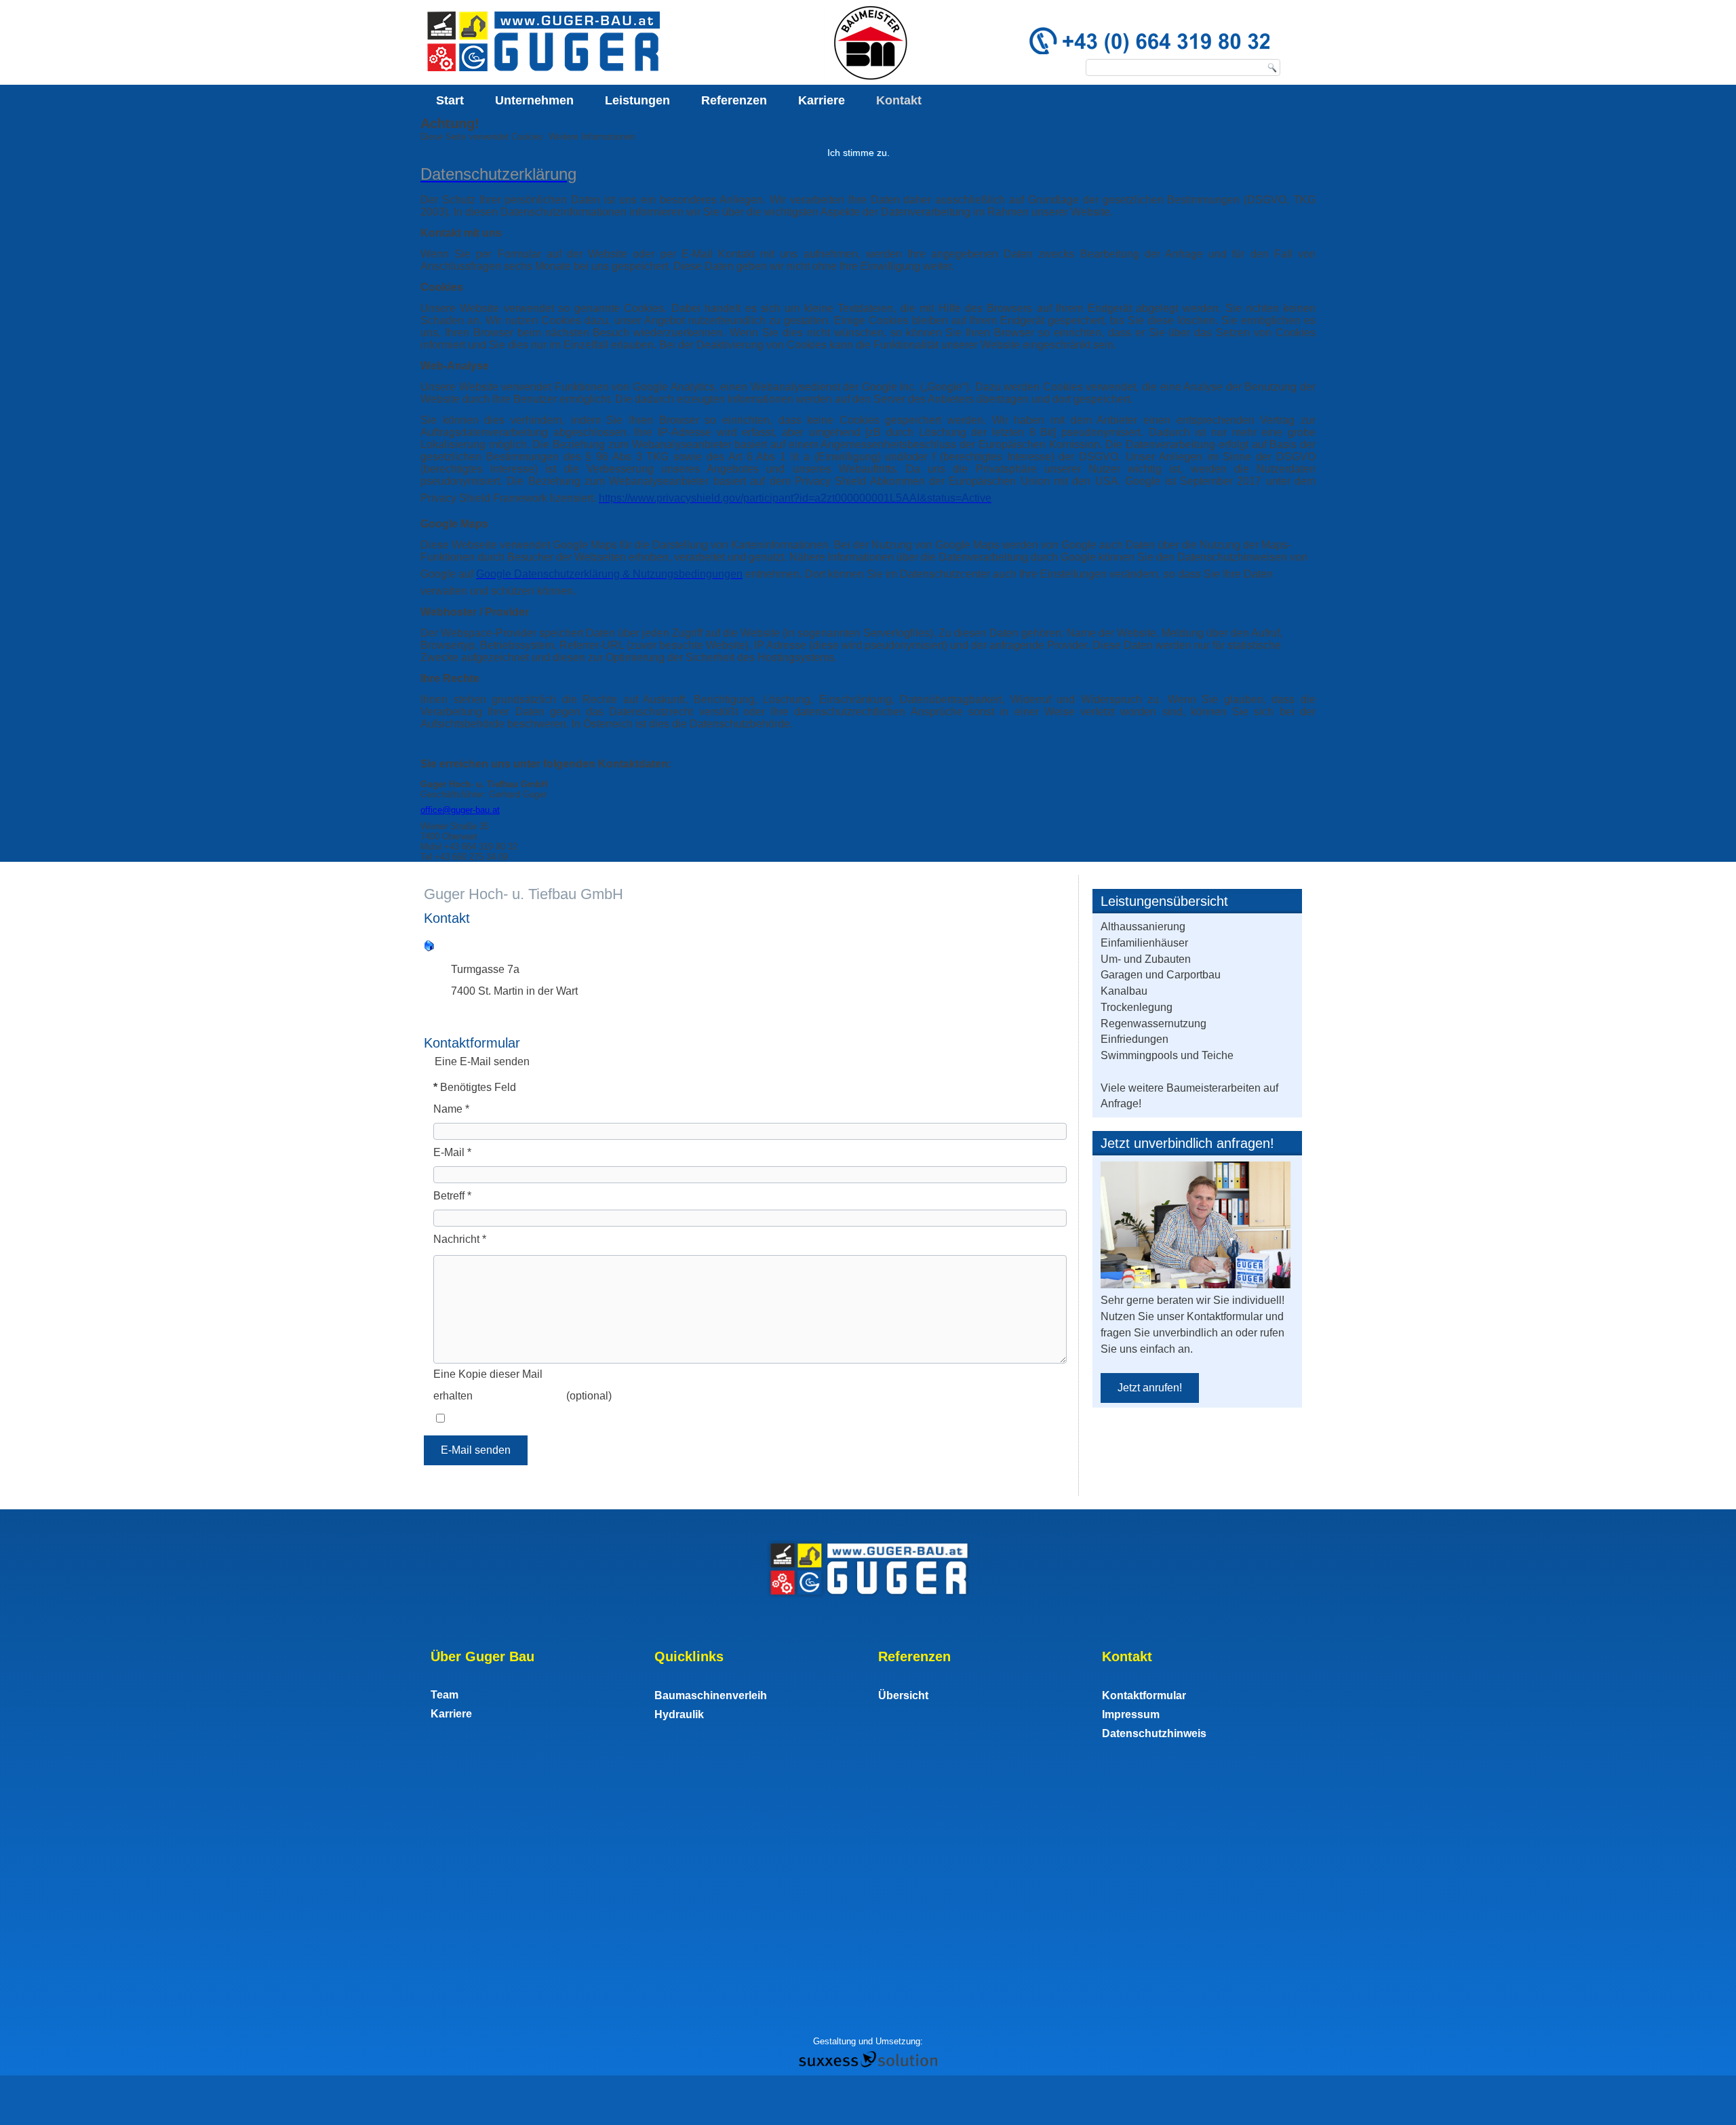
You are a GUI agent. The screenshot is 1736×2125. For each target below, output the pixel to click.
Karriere (822, 100)
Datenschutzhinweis (1154, 1733)
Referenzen (734, 100)
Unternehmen (534, 100)
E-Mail (452, 1152)
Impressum (1131, 1714)
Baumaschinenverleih (711, 1695)
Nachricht (460, 1239)
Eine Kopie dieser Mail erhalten (488, 1385)
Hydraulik (679, 1714)
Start (450, 100)
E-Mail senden (476, 1450)
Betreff (452, 1196)
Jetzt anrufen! (1150, 1388)
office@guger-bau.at (460, 810)
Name (451, 1109)
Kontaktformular (1144, 1695)
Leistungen (637, 100)
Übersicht (903, 1695)
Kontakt (899, 100)
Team (445, 1695)
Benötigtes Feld (475, 1087)
